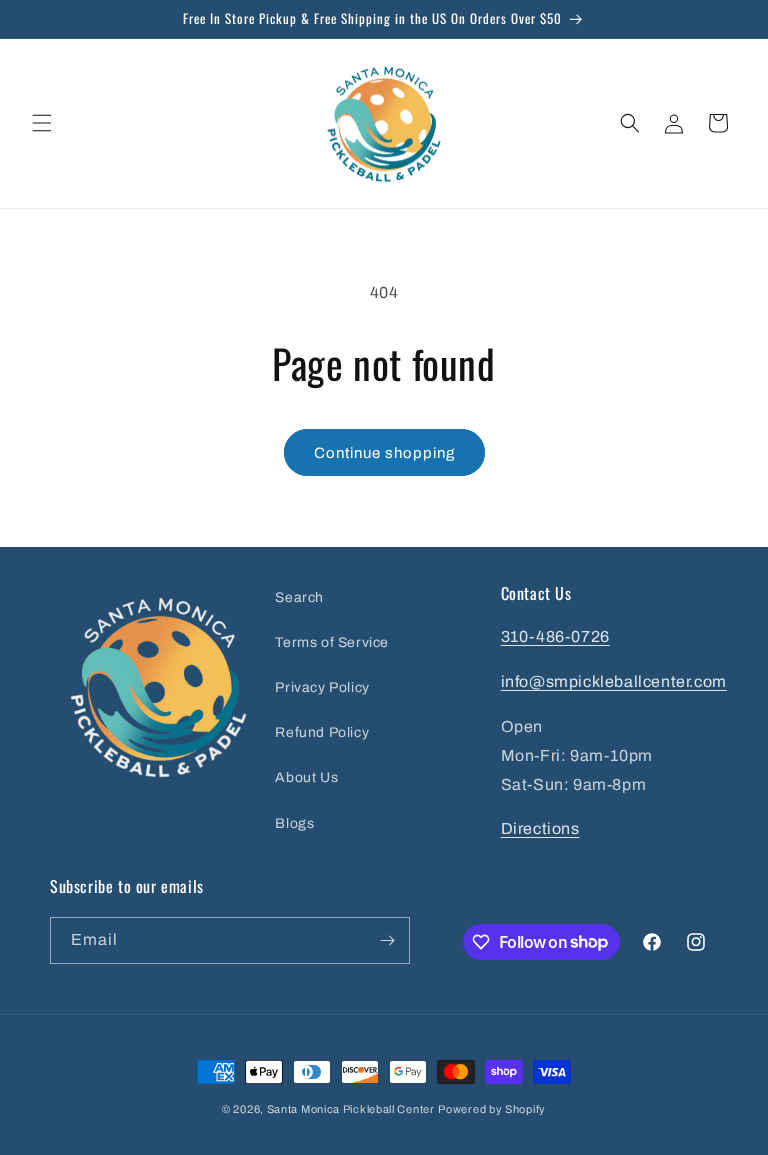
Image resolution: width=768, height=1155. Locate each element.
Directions (540, 828)
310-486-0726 (555, 636)
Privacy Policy (322, 687)
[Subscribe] (387, 940)
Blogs (294, 823)
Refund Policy (322, 732)
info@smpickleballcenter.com (614, 681)
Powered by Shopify (492, 1109)
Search (299, 597)
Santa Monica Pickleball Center (351, 1109)
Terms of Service (332, 642)
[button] (42, 123)
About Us (306, 777)
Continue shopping (384, 453)
